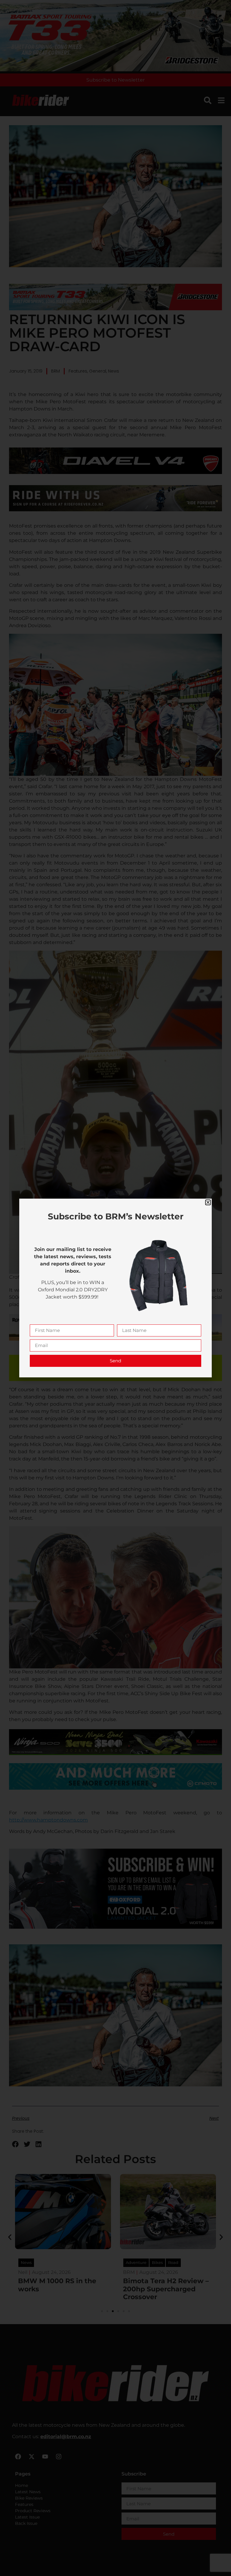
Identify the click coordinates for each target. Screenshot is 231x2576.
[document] (115, 1288)
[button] (208, 1202)
